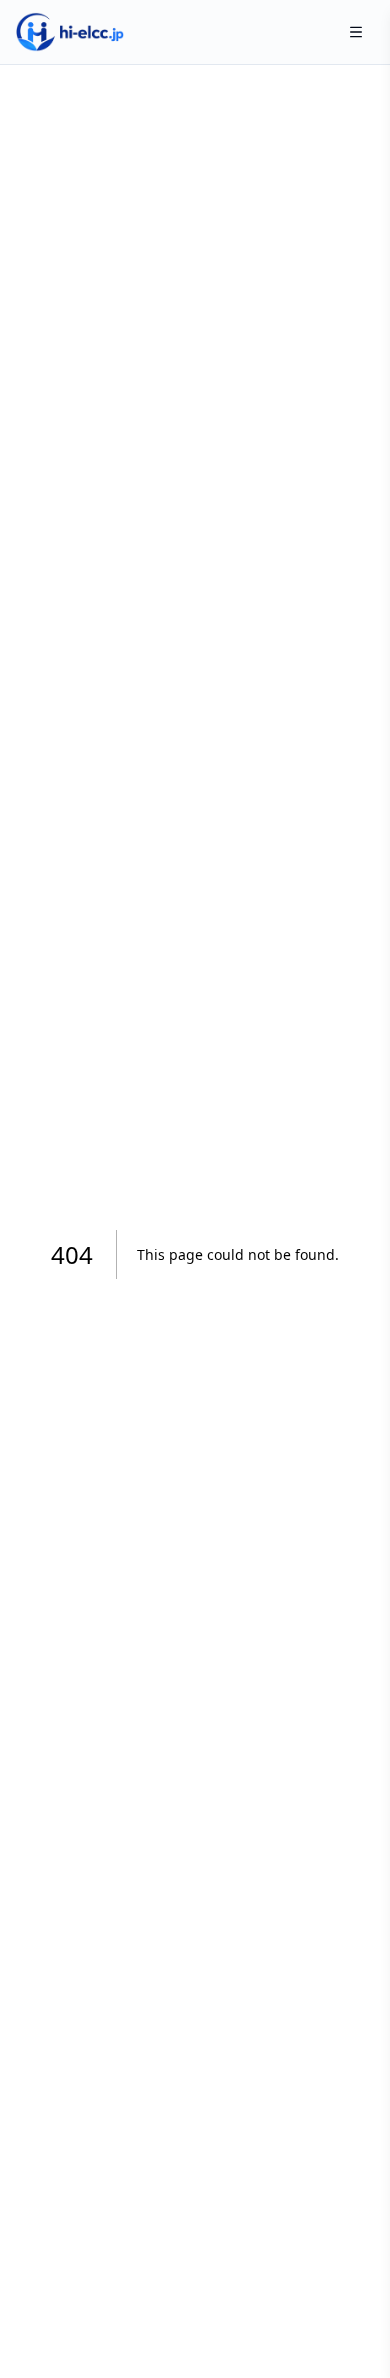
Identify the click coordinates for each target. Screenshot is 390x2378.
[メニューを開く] (356, 32)
